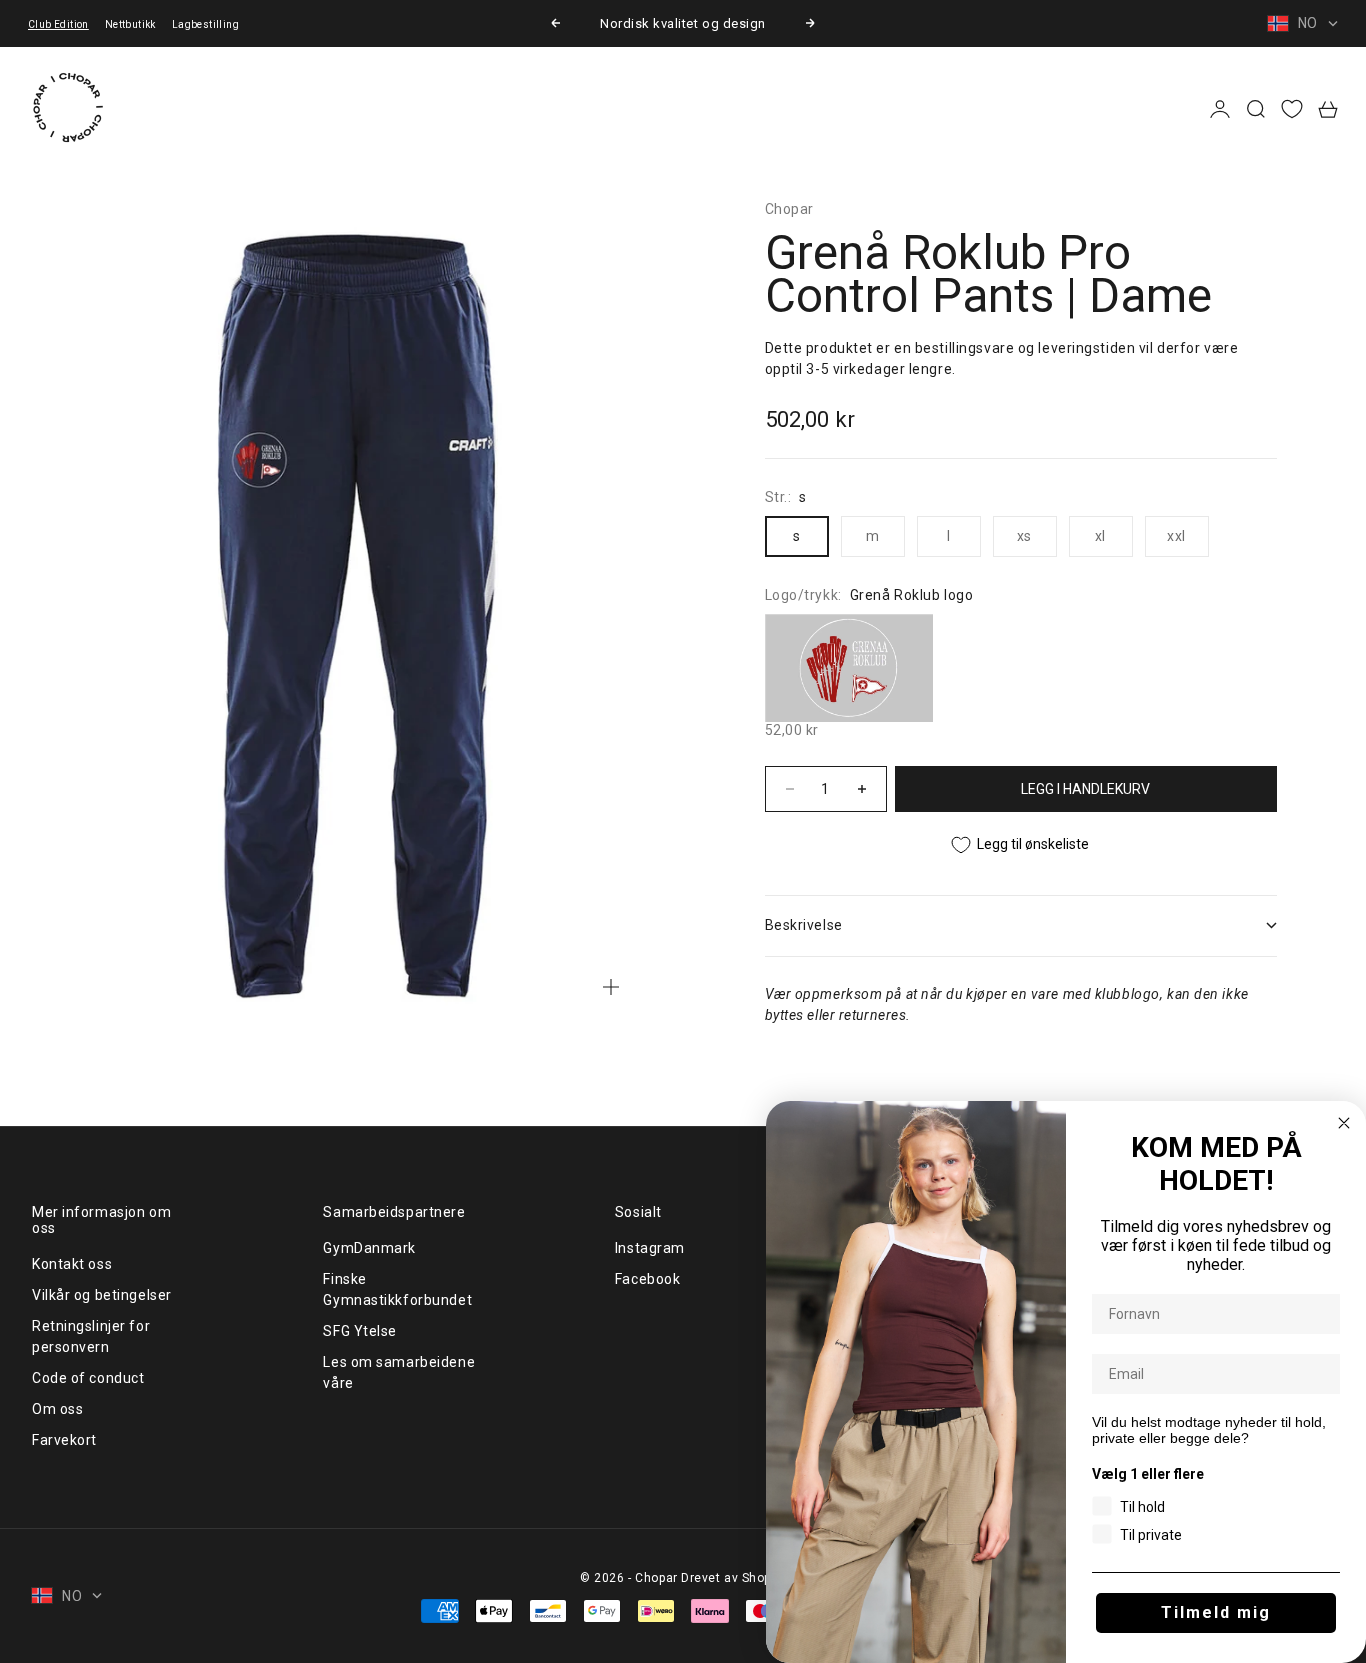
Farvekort (64, 1440)
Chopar (789, 209)
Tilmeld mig (1216, 1612)
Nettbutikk (130, 24)
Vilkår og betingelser (102, 1295)
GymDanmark (369, 1248)
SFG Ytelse (360, 1331)
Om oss (57, 1409)
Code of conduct (88, 1378)
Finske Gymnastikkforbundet (397, 1289)
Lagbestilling (205, 24)
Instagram (650, 1248)
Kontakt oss (72, 1264)
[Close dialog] (1344, 1123)
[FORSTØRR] (611, 987)
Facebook (647, 1279)
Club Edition (58, 24)
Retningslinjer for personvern (91, 1336)
